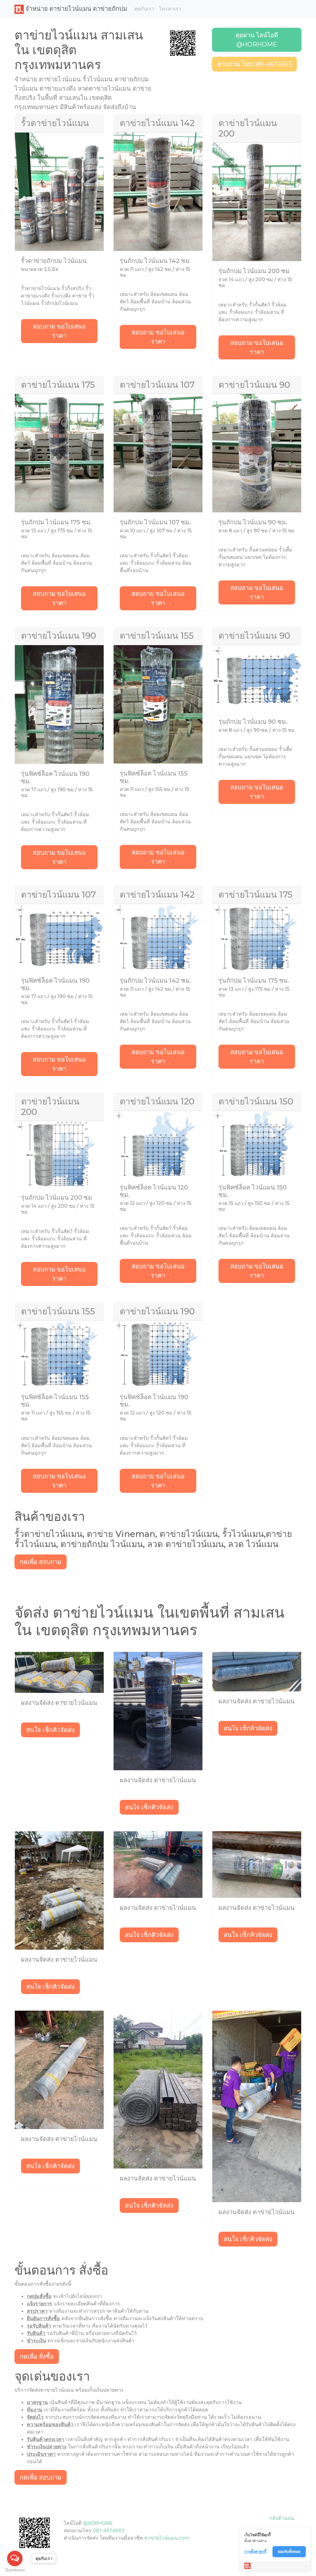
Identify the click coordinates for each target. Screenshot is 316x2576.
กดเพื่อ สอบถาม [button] (41, 1562)
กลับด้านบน (282, 2518)
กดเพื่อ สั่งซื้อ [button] (37, 2357)
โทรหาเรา (170, 9)
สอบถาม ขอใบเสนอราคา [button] (59, 331)
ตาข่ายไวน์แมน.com (167, 2538)
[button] (183, 43)
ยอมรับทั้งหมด (289, 2551)
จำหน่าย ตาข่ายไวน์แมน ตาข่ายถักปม (75, 9)
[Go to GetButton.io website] (15, 2570)
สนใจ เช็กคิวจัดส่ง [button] (50, 1730)
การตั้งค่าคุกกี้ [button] (255, 2551)
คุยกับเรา (144, 9)
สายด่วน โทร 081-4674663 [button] (254, 64)
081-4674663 (109, 2530)
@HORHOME (98, 2523)
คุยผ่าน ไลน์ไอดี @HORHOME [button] (257, 40)
